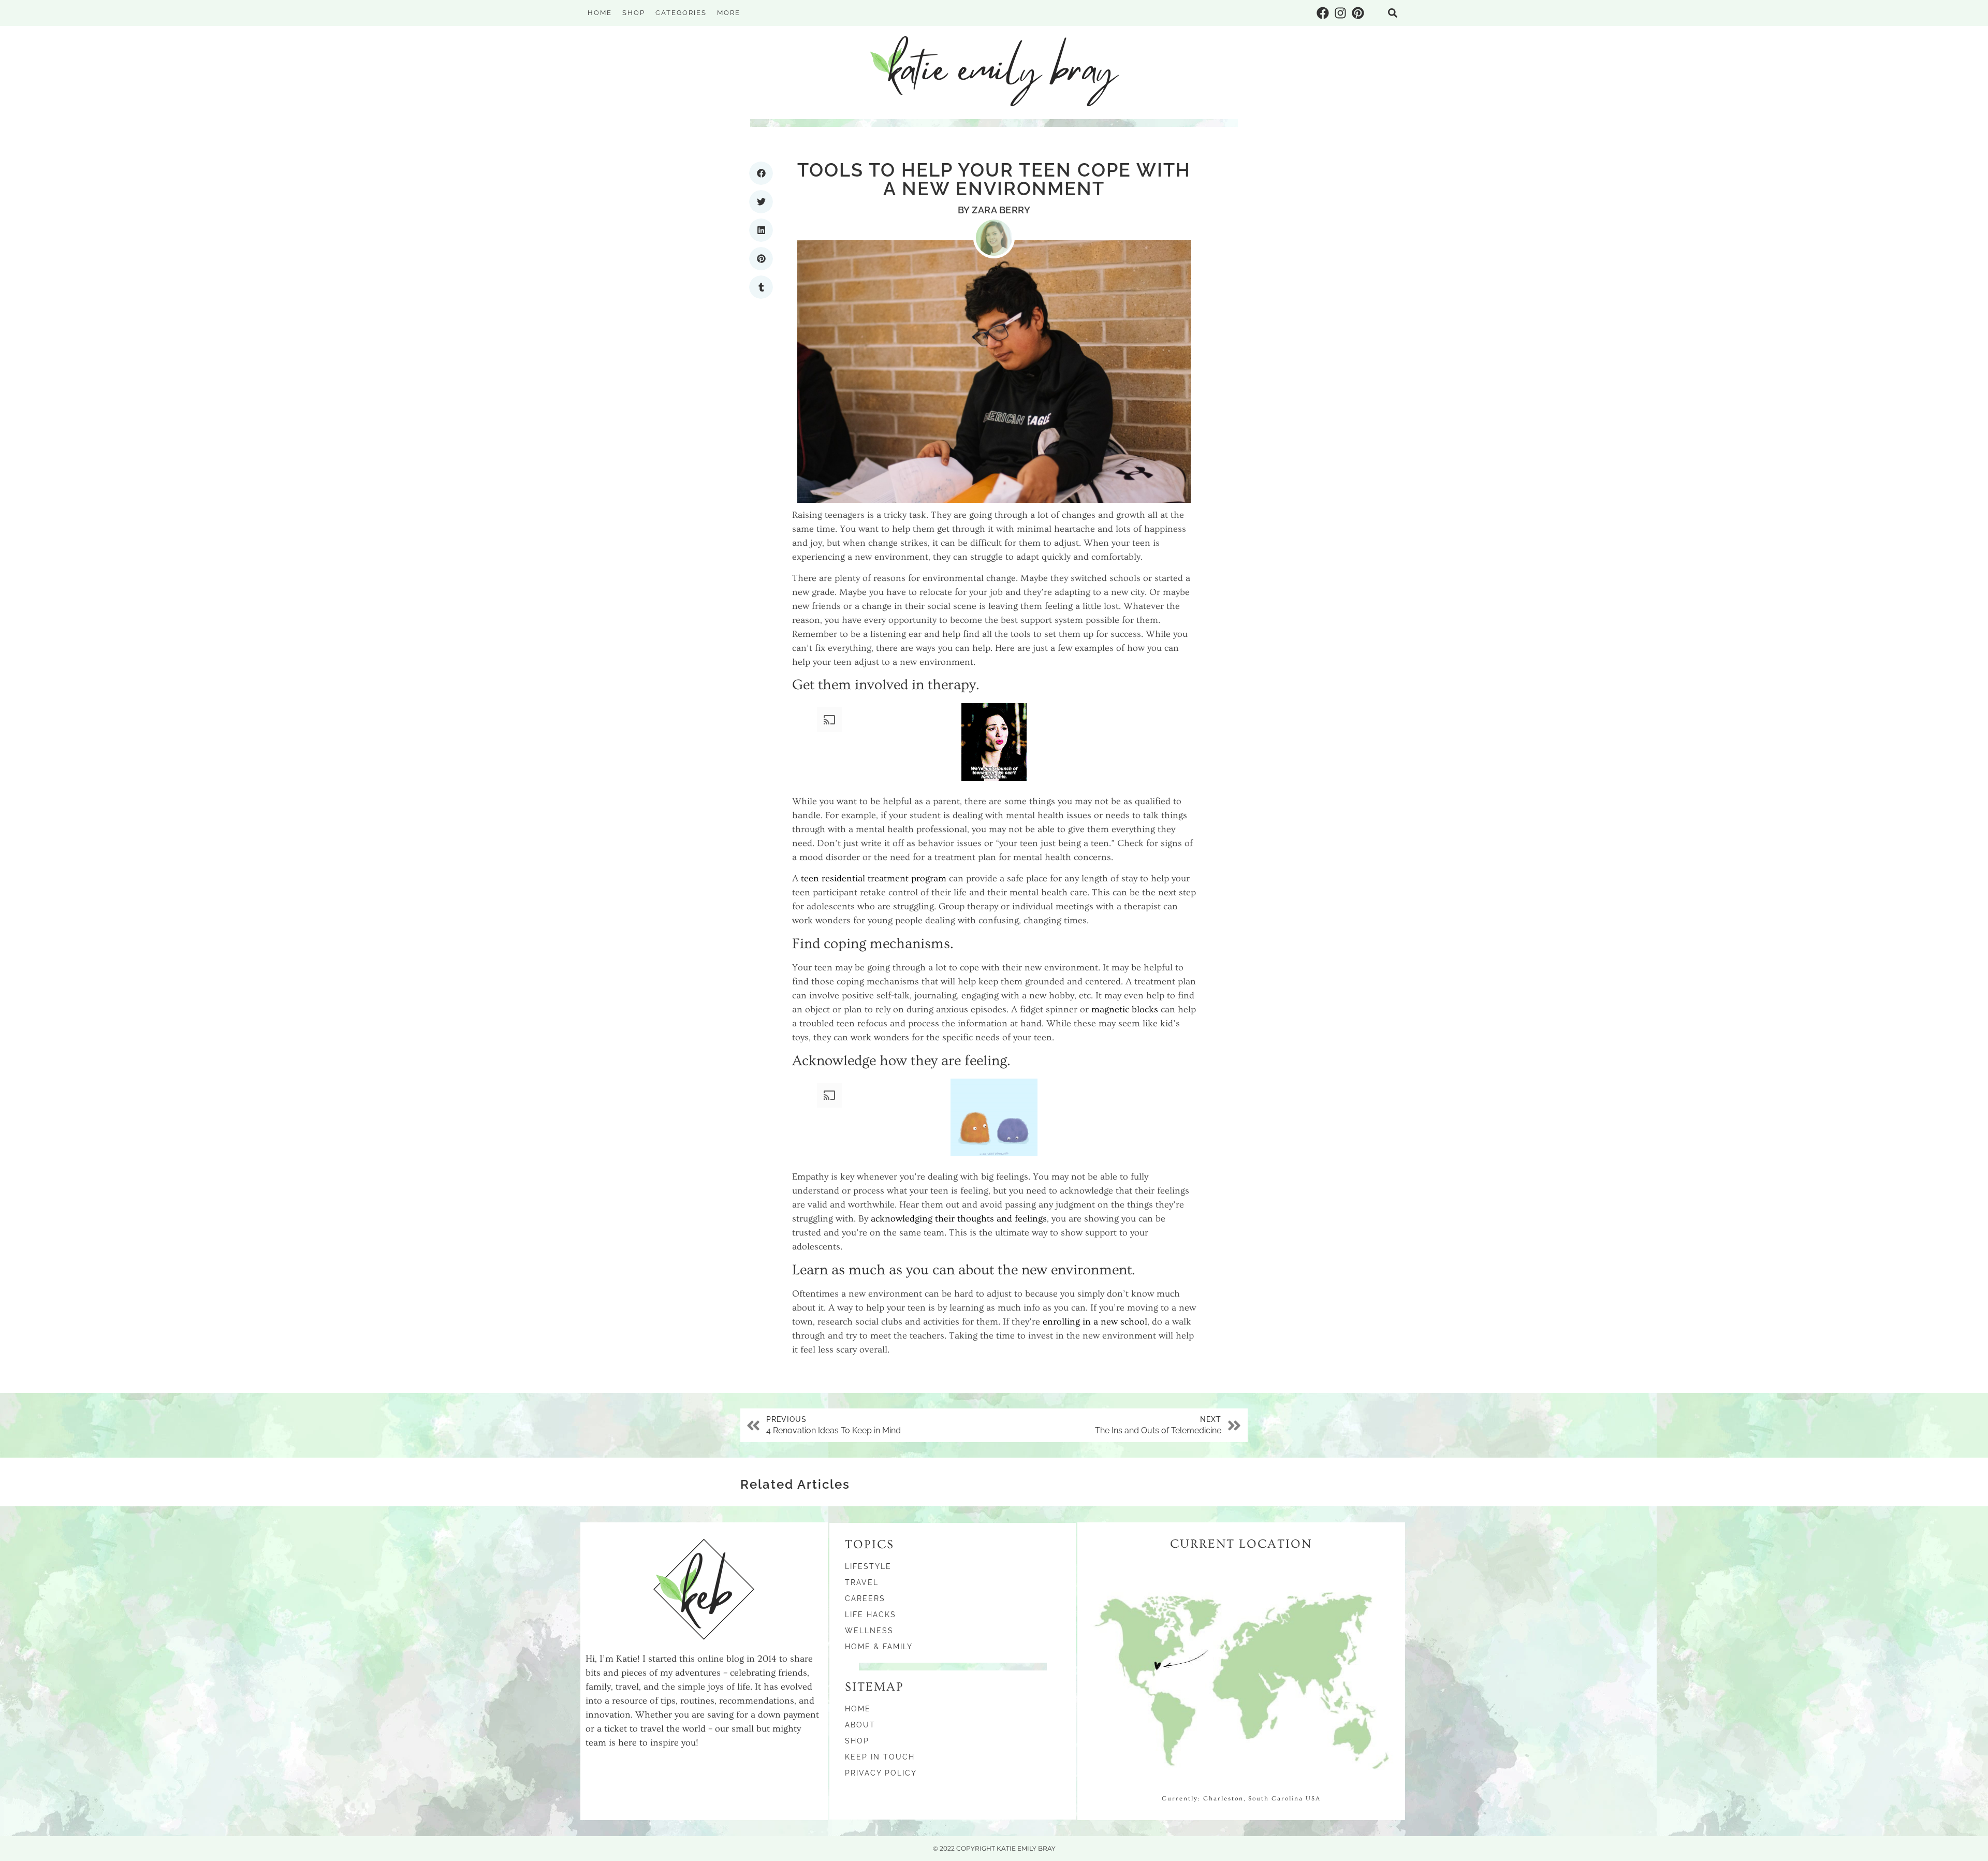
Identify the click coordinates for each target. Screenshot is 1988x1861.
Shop (634, 13)
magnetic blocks (1125, 1009)
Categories (681, 13)
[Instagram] (1340, 13)
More (729, 13)
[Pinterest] (1358, 13)
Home (600, 13)
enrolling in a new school (1095, 1322)
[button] (1393, 13)
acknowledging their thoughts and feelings (959, 1219)
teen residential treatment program (874, 878)
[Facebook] (1323, 13)
